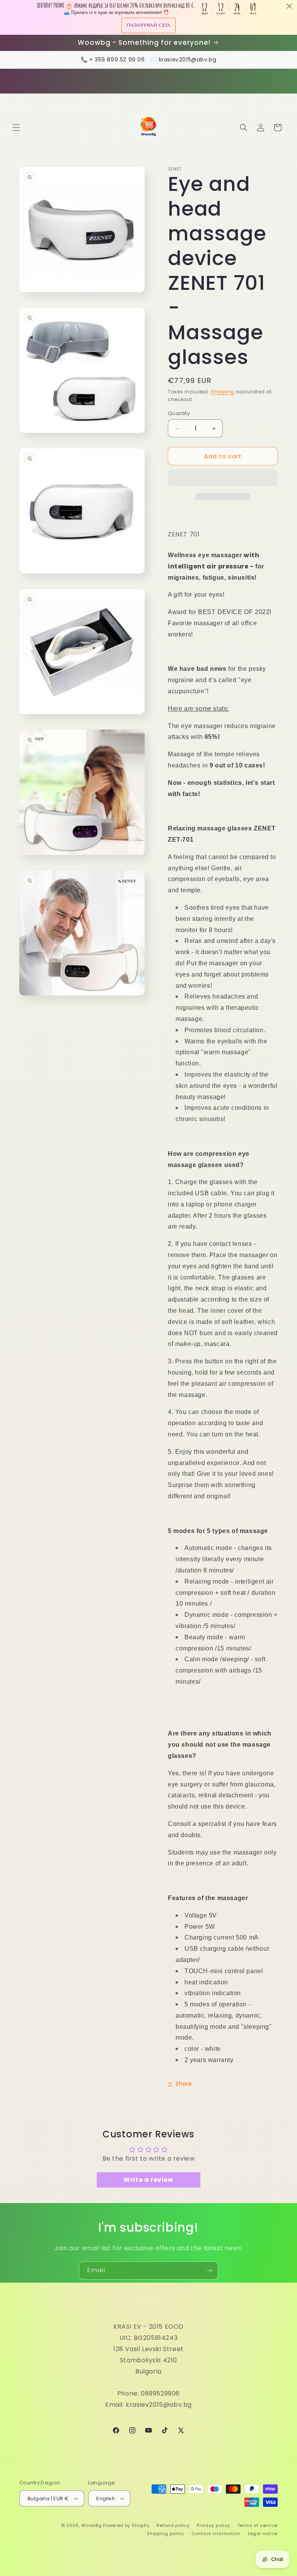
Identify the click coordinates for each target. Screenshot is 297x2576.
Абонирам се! (149, 1334)
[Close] (255, 1221)
